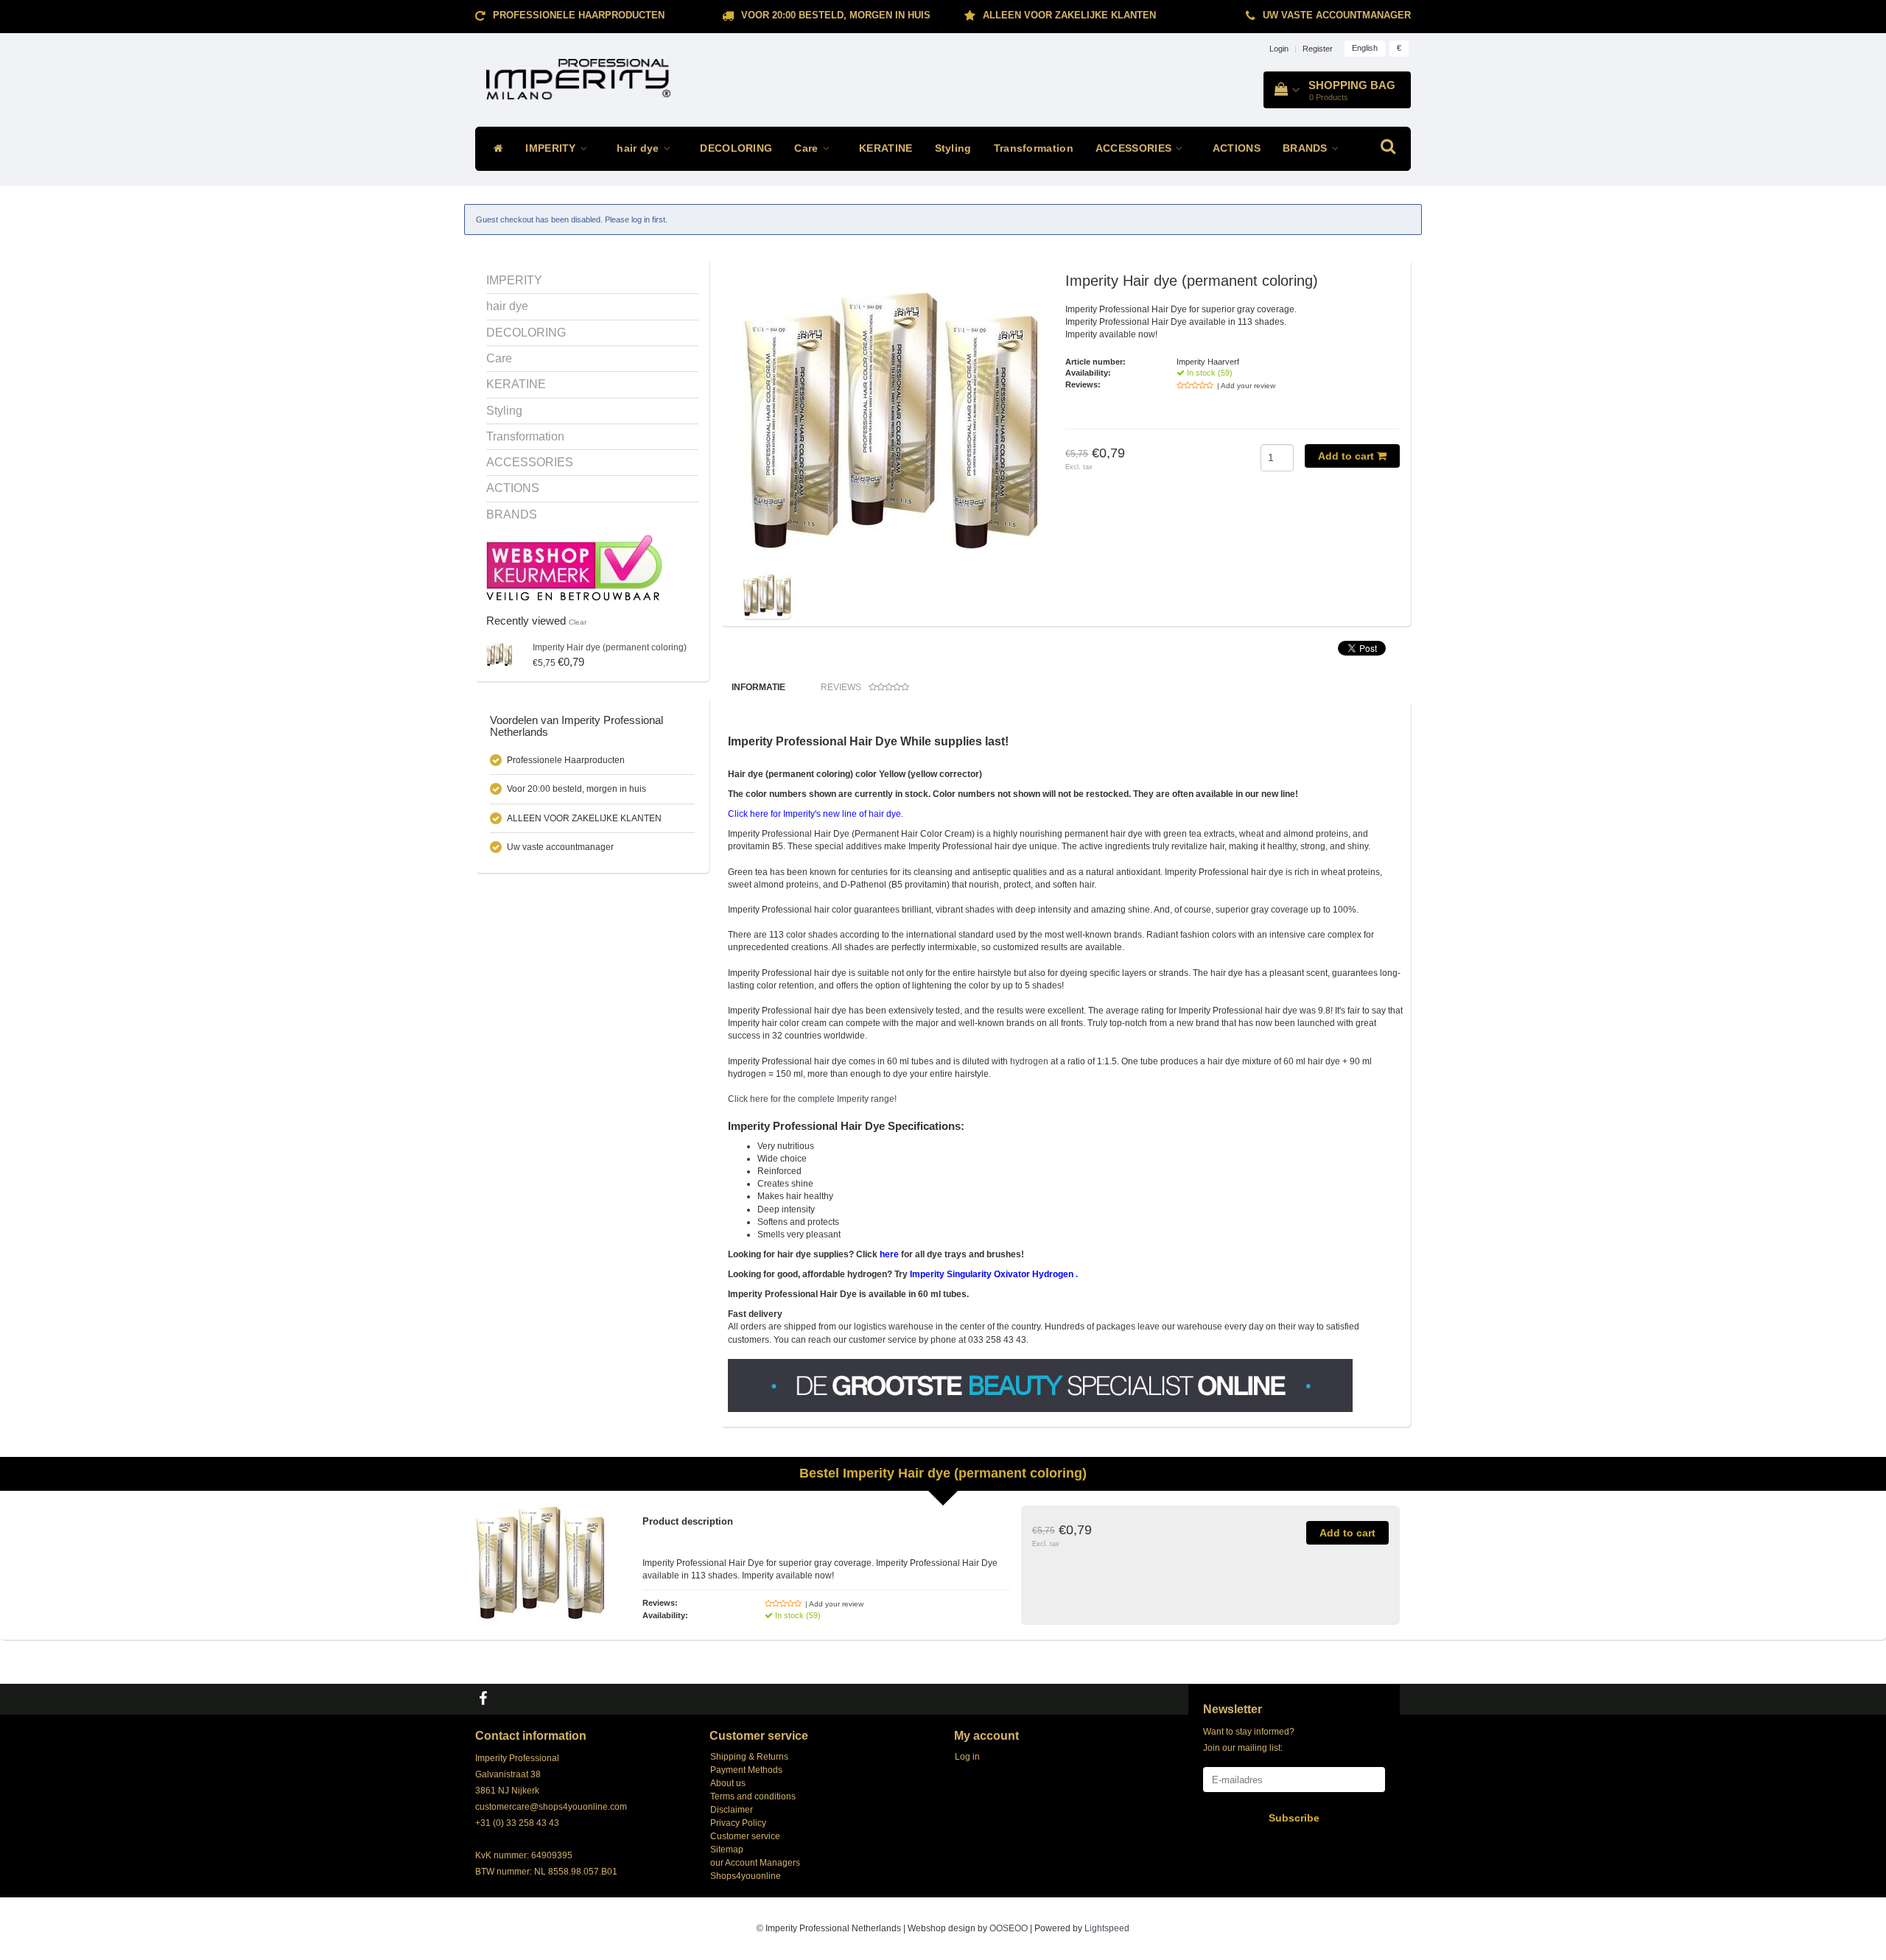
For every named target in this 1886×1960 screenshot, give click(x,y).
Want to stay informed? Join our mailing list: (1249, 1740)
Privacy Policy (738, 1823)
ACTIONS (1237, 148)
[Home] (495, 149)
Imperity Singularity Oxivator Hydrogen (992, 1274)
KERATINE (886, 148)
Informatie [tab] (758, 687)
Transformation (1034, 148)
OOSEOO (1009, 1928)
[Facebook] (485, 1699)
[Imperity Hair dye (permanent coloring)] (499, 654)
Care (808, 148)
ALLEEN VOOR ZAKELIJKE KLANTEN (1069, 15)
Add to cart (1347, 456)
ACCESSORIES (1135, 148)
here (889, 1254)
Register (1318, 49)
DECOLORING (736, 148)
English (1365, 48)
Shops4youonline (746, 1876)
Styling (953, 148)
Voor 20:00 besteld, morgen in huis (836, 15)
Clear (578, 622)
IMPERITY (552, 148)
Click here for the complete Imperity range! (812, 1099)
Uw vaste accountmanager (1337, 15)
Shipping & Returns (749, 1757)
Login (1279, 49)
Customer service (745, 1836)
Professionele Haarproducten (579, 15)
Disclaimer (732, 1810)
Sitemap (727, 1850)
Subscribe (1294, 1818)
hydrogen (1029, 1061)
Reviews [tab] (841, 687)
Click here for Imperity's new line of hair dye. (816, 814)
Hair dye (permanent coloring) (610, 647)
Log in (967, 1757)
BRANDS (1307, 148)
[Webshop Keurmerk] (574, 567)
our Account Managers (755, 1863)
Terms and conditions (753, 1796)
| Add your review (1246, 386)
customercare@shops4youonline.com (551, 1807)
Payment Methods (746, 1770)
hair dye (639, 148)
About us (728, 1783)
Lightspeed (1107, 1928)
